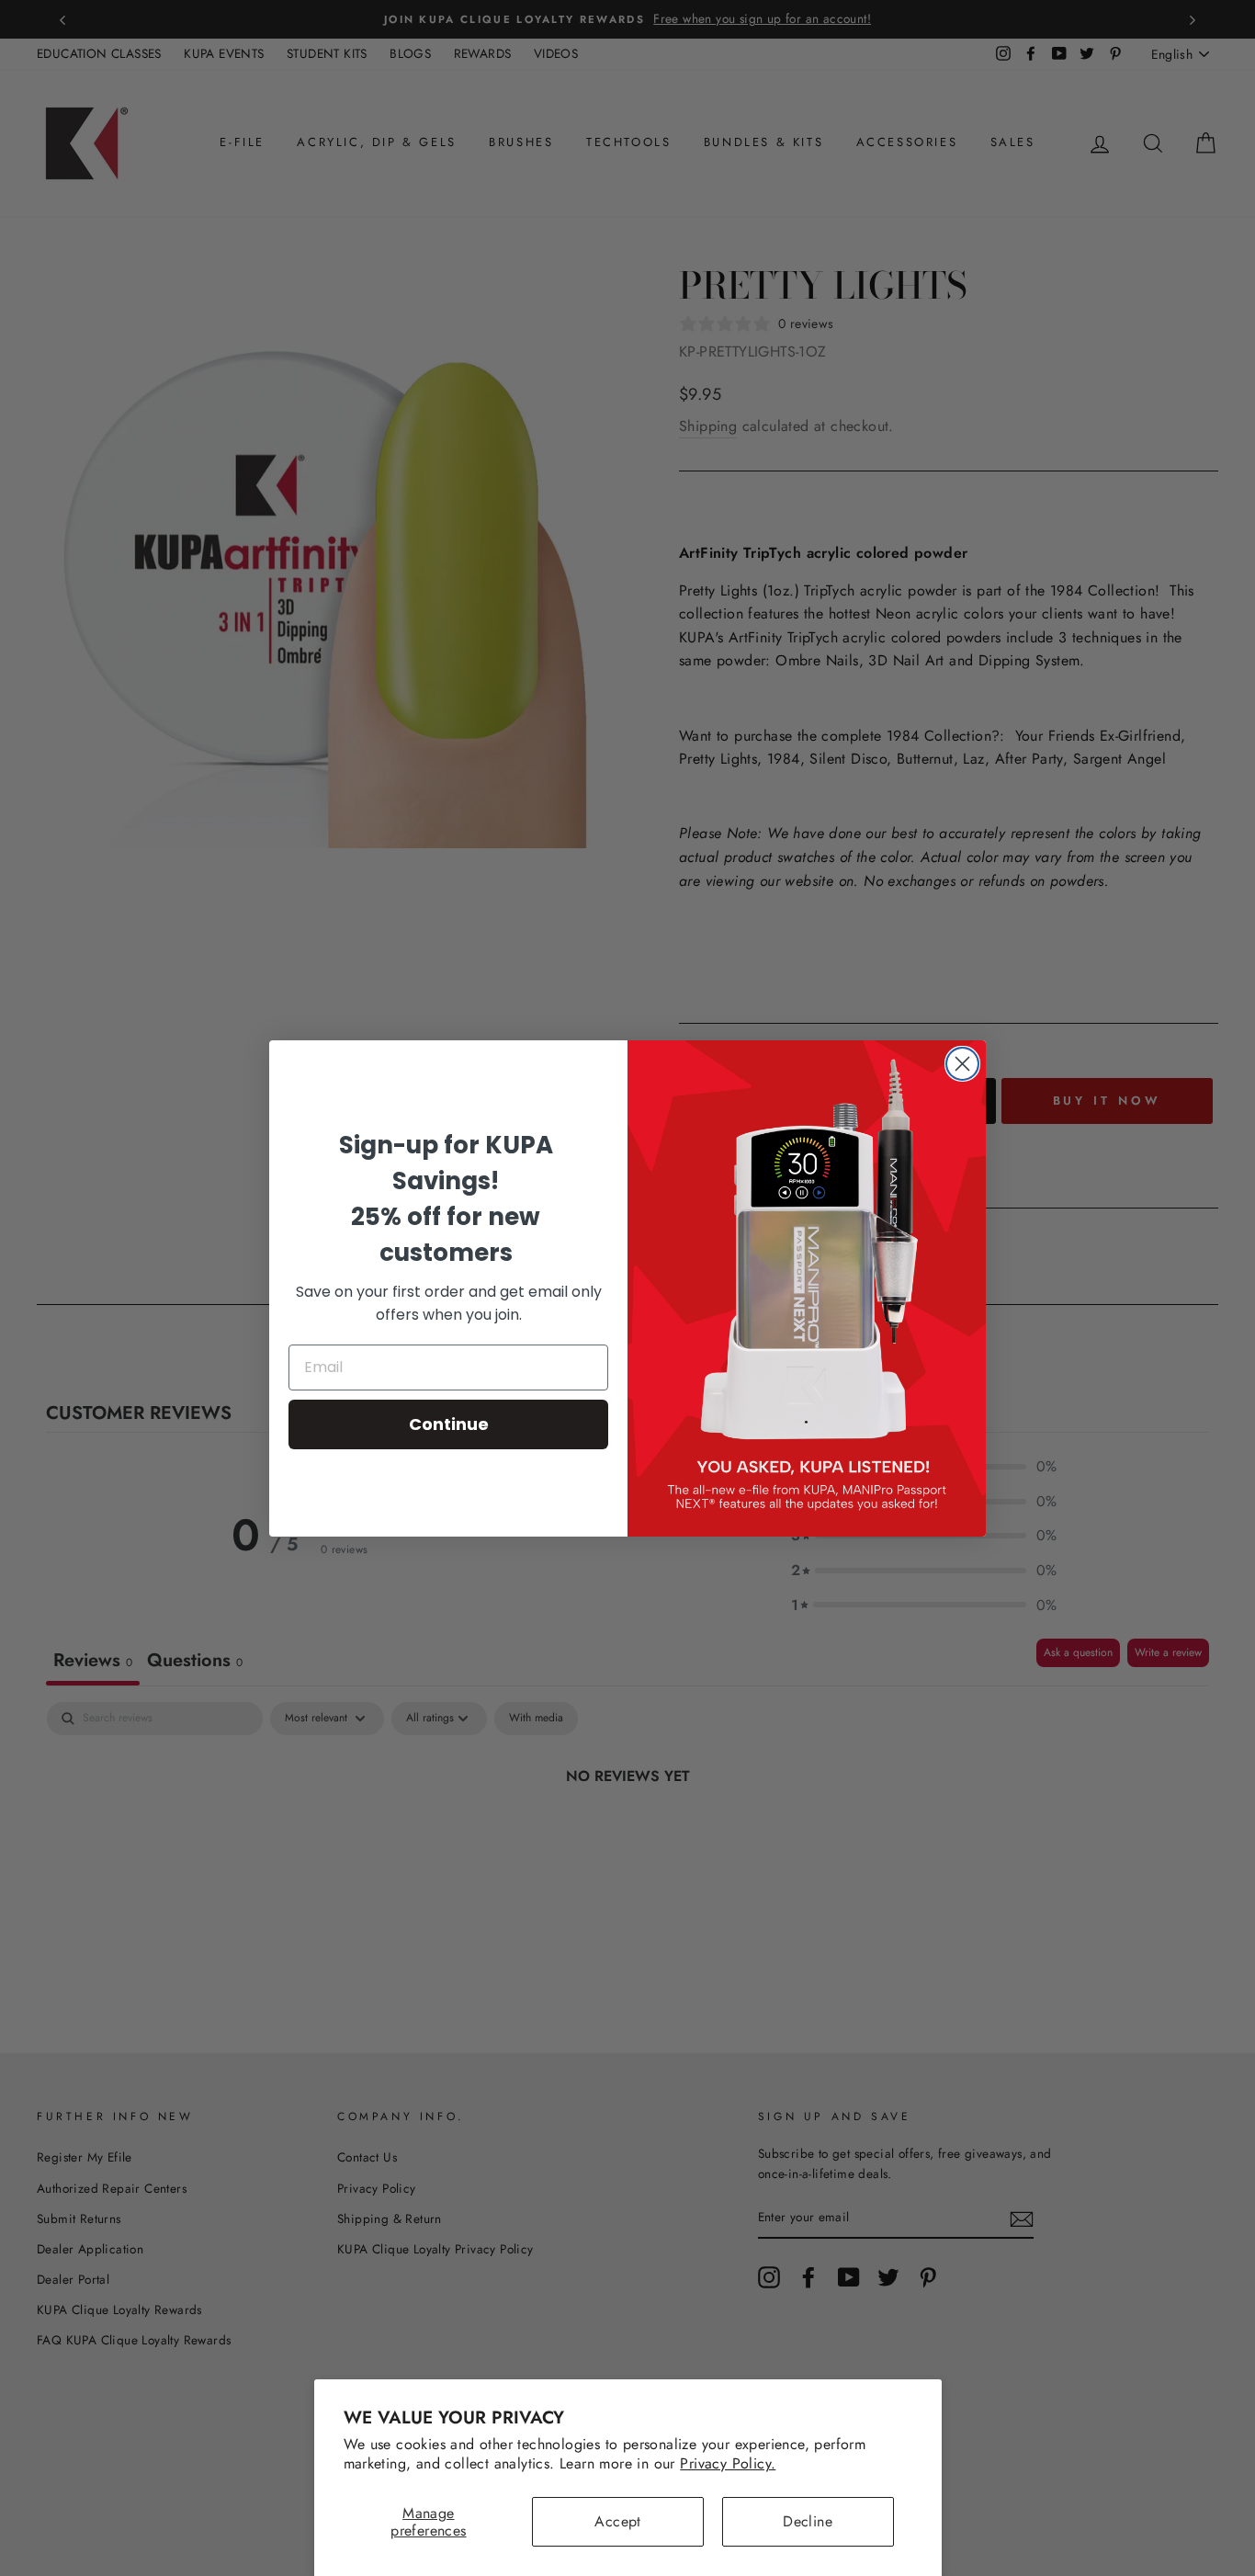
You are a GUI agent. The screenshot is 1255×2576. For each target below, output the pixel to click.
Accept (617, 2521)
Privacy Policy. (728, 2463)
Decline (808, 2521)
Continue (449, 1424)
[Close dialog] (962, 1064)
